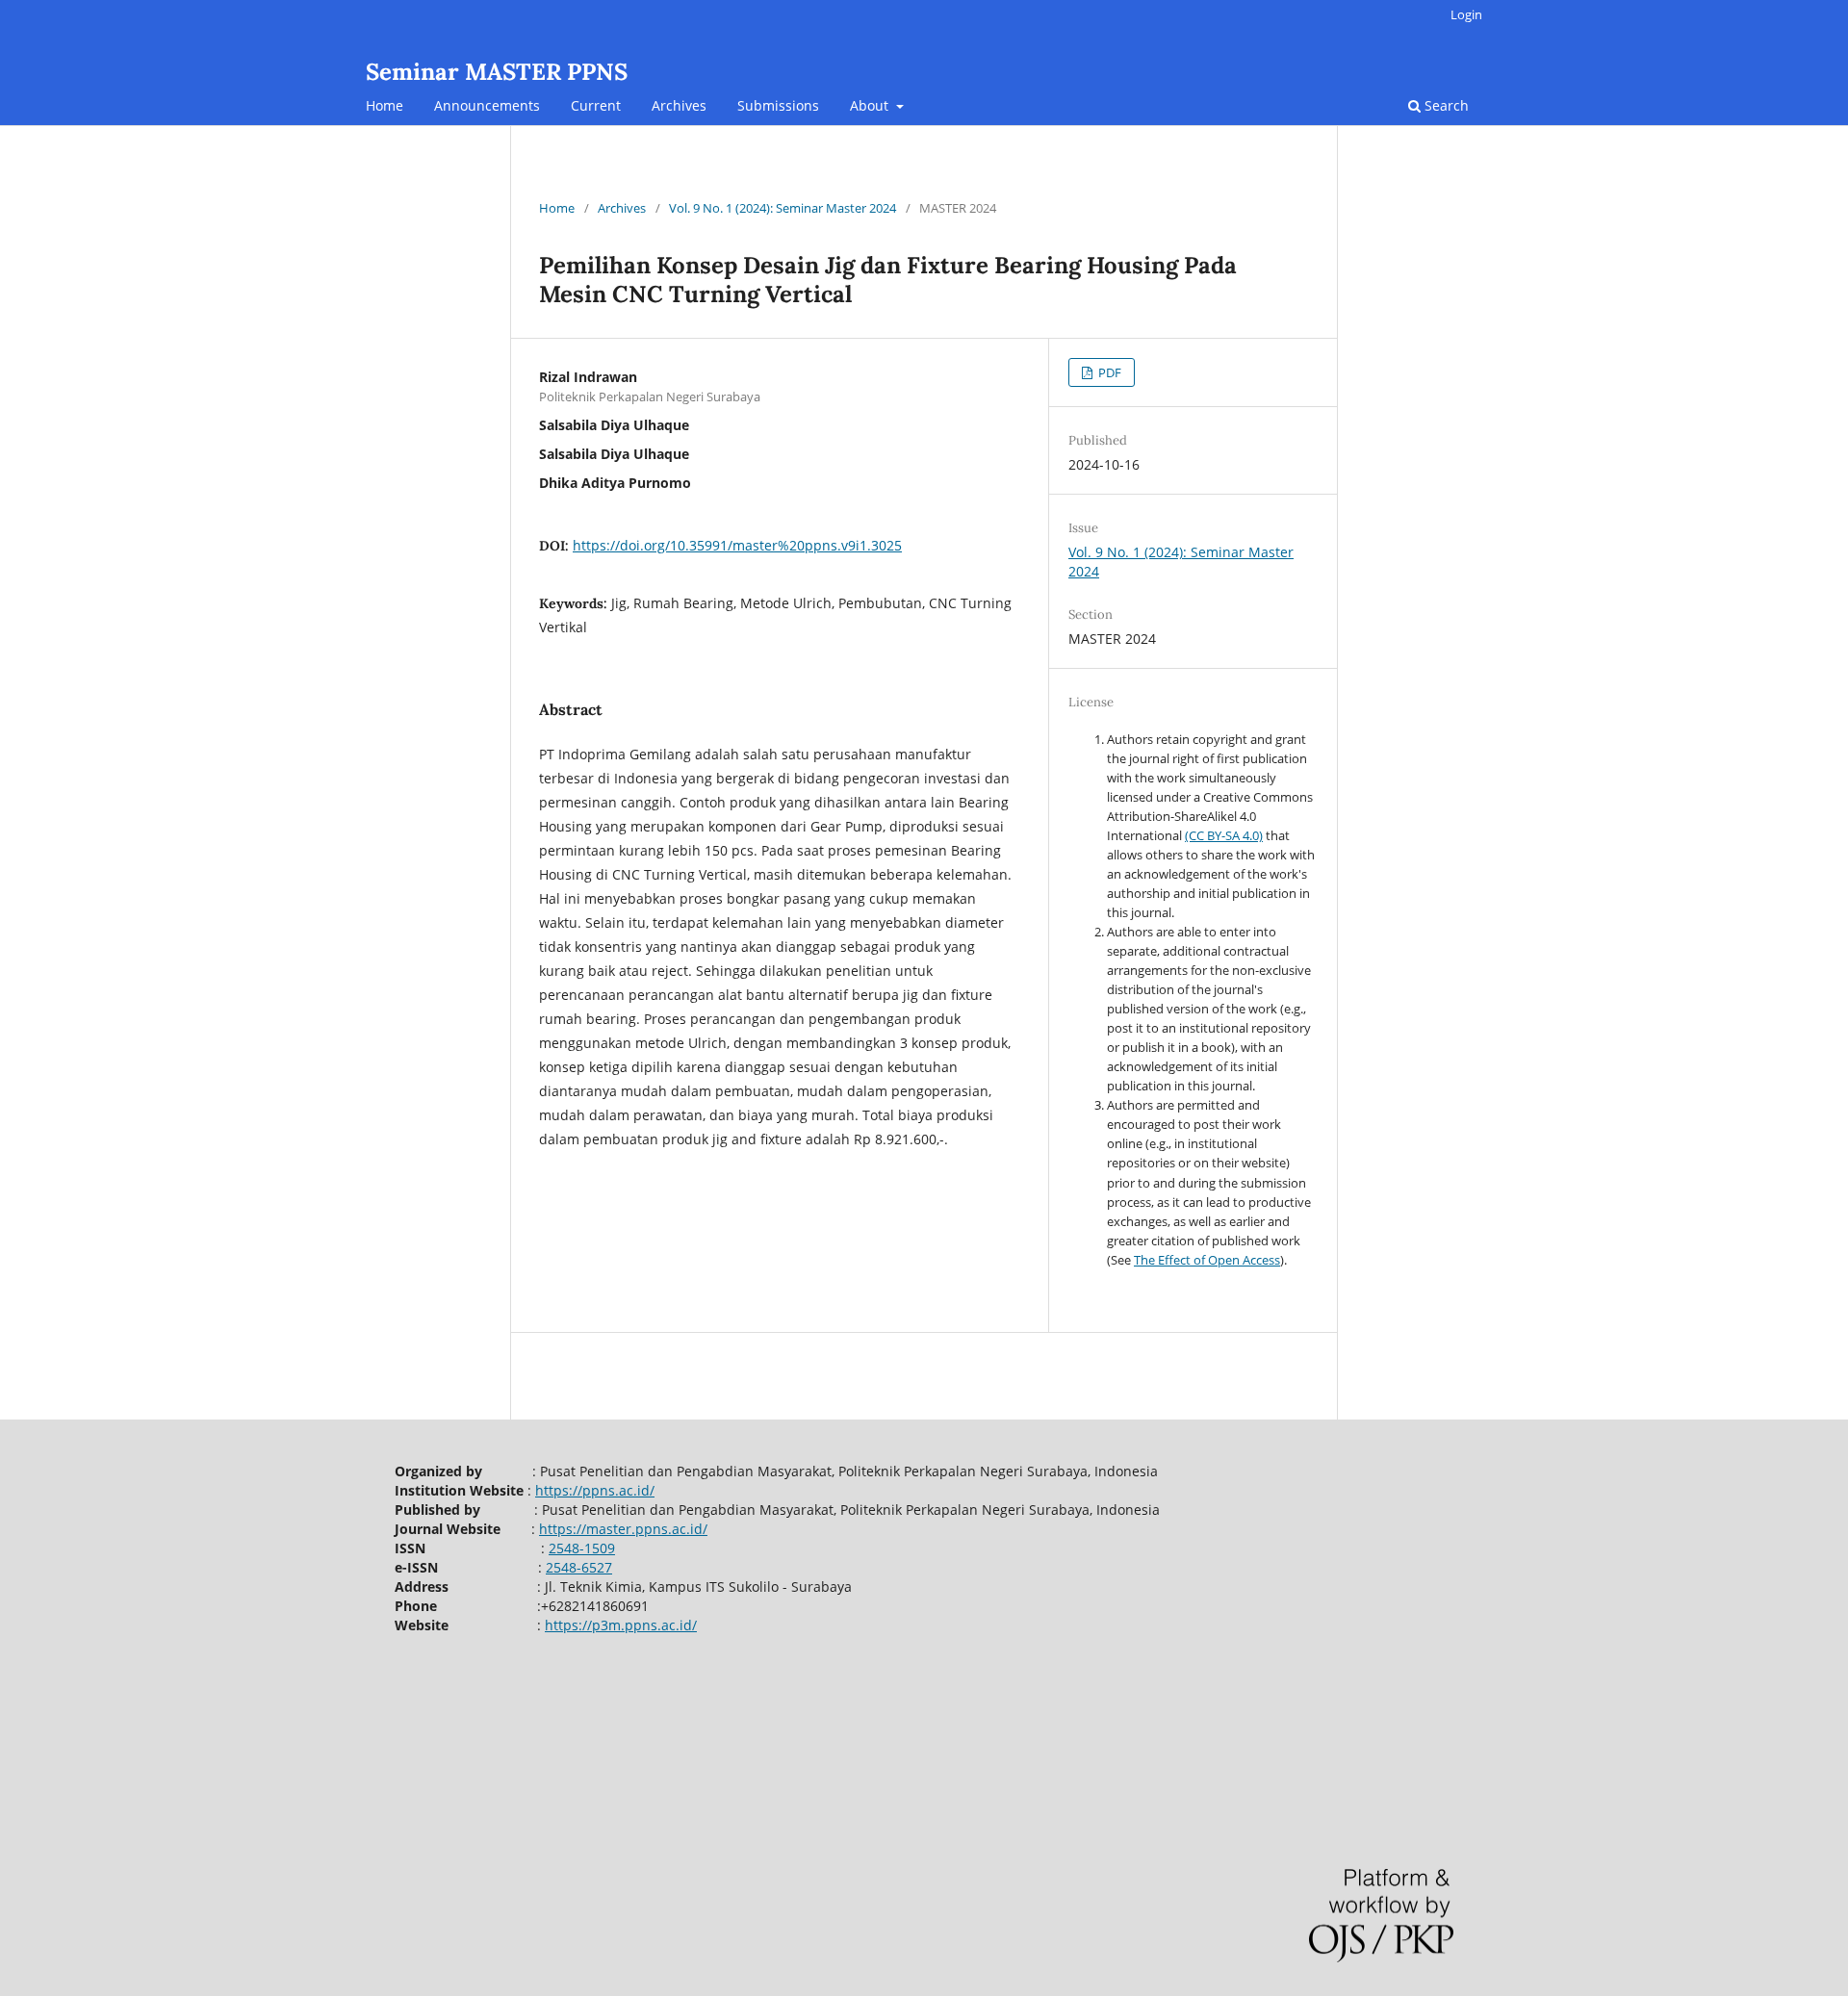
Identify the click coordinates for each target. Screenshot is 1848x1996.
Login (1466, 14)
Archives (679, 105)
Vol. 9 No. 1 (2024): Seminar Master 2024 (783, 208)
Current (596, 105)
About (871, 105)
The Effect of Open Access (1207, 1260)
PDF (1108, 372)
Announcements (487, 105)
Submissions (778, 105)
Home (385, 105)
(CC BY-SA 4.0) (1224, 835)
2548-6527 (579, 1567)
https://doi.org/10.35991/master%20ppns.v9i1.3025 (737, 545)
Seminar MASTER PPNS (497, 72)
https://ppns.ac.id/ (595, 1490)
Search (1445, 105)
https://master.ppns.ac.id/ (623, 1529)
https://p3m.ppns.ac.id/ (621, 1625)
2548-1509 (582, 1548)
